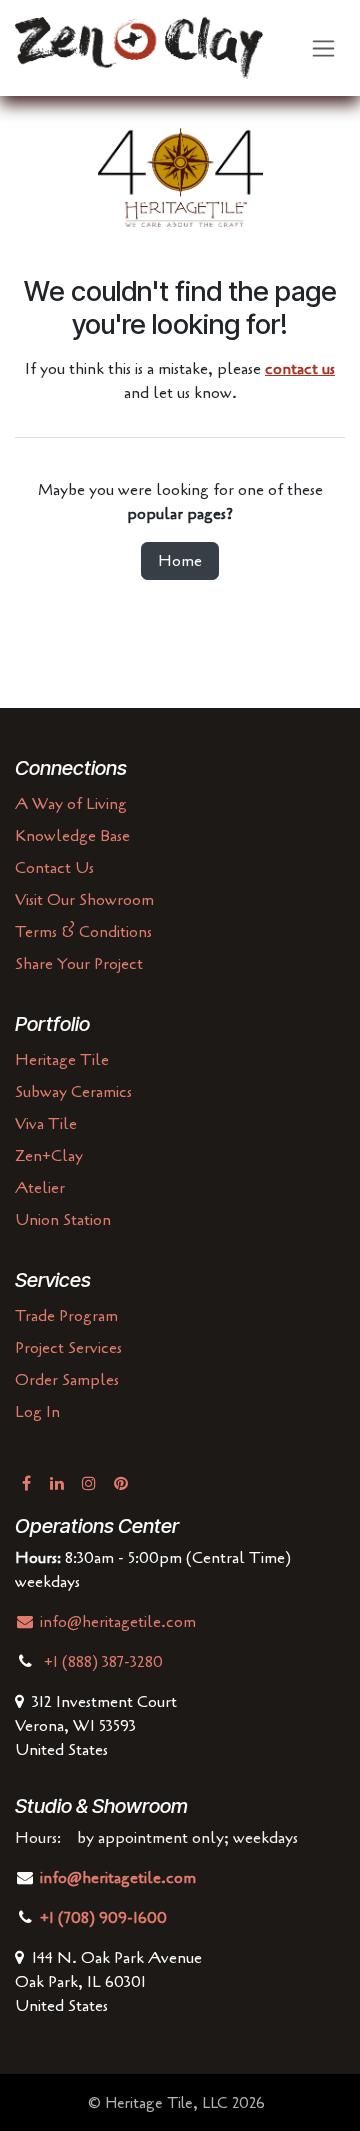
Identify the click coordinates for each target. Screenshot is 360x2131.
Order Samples (67, 1380)
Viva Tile (46, 1124)
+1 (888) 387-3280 (105, 1662)
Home (180, 561)
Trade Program (66, 1316)
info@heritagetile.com (116, 1622)
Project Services (68, 1348)
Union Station (63, 1220)
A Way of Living (71, 804)
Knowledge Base (72, 836)
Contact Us (54, 868)
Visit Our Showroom (84, 900)
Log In (37, 1412)
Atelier (40, 1188)
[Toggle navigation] (323, 48)
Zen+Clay (49, 1156)
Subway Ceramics (73, 1092)
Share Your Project (79, 964)
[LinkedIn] (57, 1483)
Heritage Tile (62, 1060)
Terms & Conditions (83, 932)
